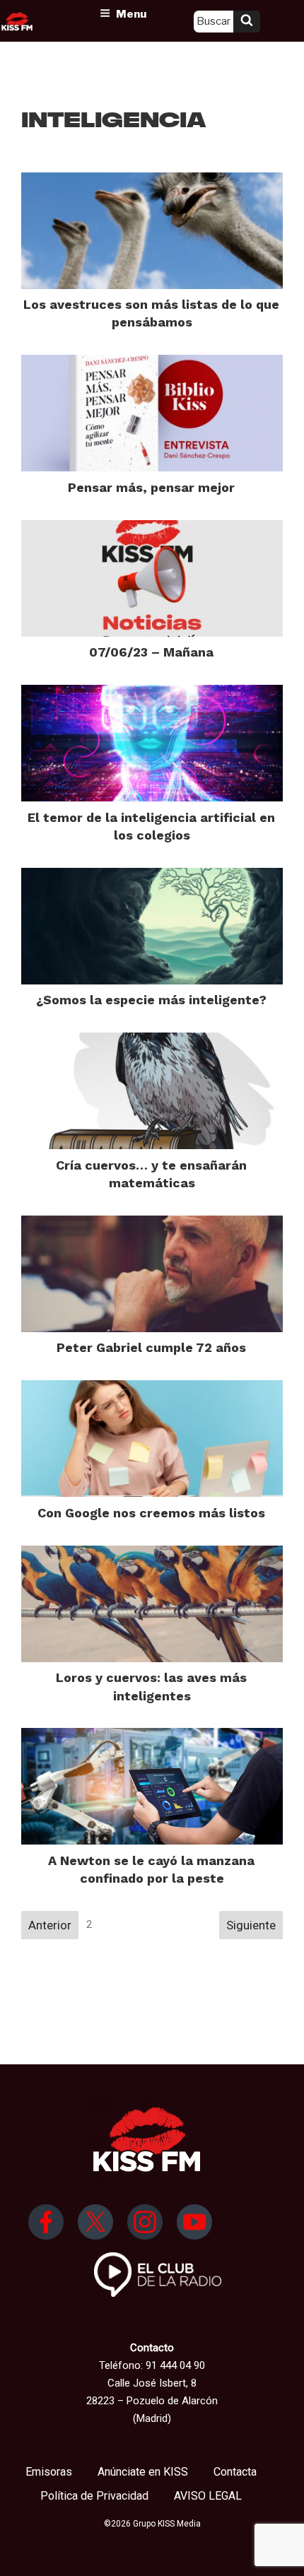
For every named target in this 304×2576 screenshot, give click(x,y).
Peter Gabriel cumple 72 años (151, 1347)
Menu (131, 14)
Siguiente (251, 1925)
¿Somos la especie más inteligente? (151, 1000)
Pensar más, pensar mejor (151, 487)
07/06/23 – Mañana (151, 652)
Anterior (50, 1925)
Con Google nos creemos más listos (151, 1513)
